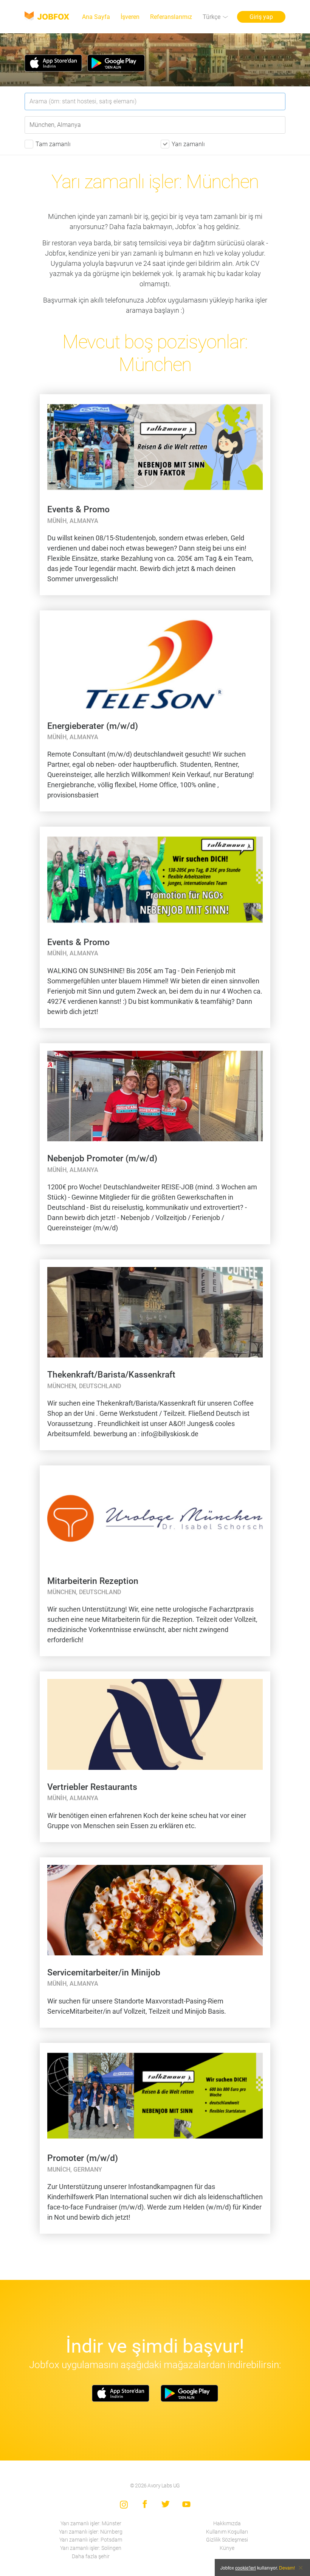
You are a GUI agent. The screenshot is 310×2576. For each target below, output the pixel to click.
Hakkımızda (227, 2524)
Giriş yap (261, 17)
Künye (227, 2548)
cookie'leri (246, 2567)
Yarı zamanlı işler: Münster (91, 2524)
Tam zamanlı (53, 144)
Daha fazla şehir (91, 2556)
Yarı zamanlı (188, 144)
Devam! (287, 2567)
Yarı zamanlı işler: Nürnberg (91, 2532)
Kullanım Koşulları (227, 2532)
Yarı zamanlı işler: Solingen (91, 2548)
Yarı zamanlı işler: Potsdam (91, 2540)
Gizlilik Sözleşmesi (227, 2540)
